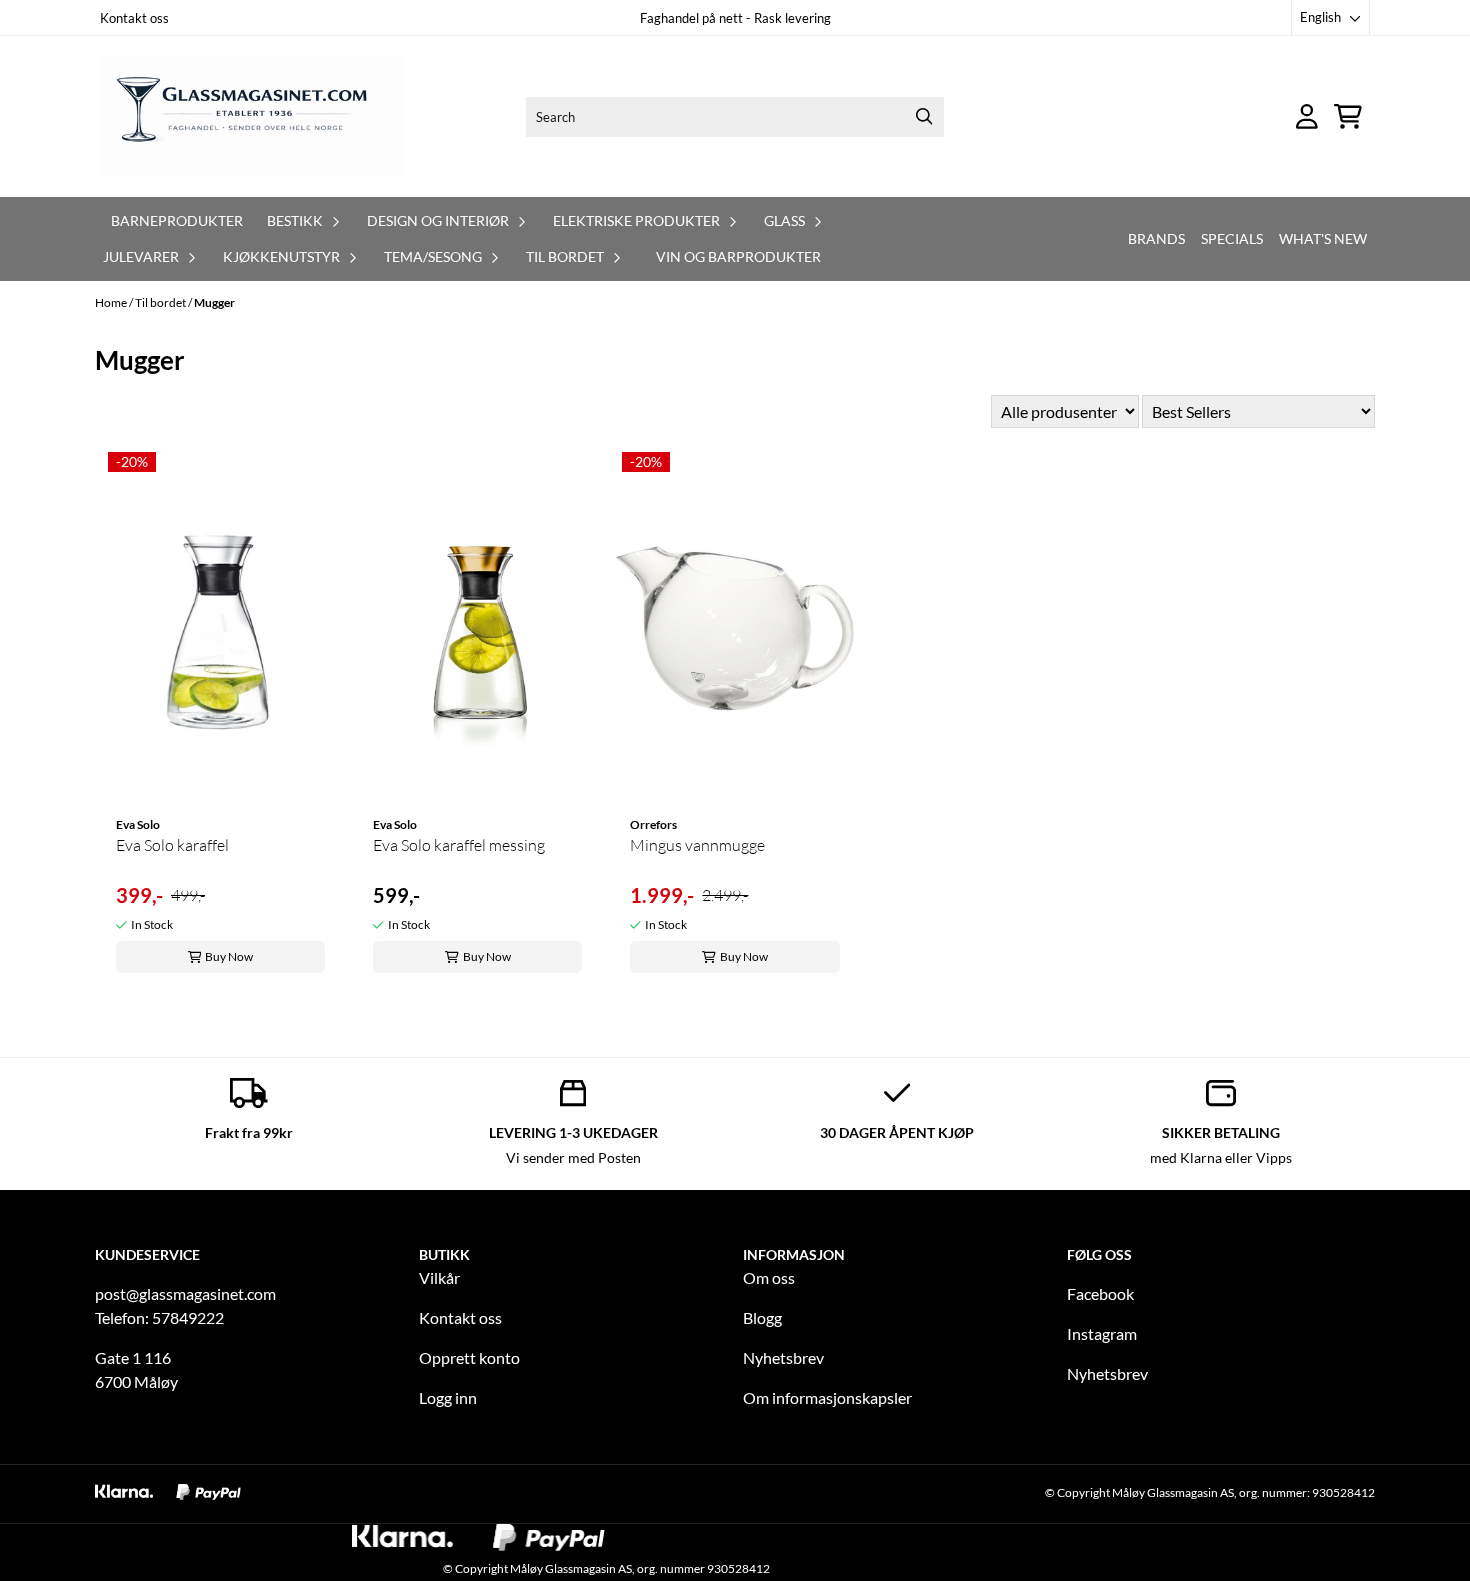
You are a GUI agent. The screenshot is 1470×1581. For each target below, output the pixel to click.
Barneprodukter (177, 220)
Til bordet (161, 302)
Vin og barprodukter (738, 256)
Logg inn (448, 1397)
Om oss (769, 1277)
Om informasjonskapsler (827, 1397)
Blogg (762, 1317)
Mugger (214, 302)
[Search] (924, 117)
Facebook (1100, 1293)
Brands (1156, 238)
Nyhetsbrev (783, 1357)
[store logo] (252, 116)
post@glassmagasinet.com (185, 1293)
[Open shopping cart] (1348, 116)
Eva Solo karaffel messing (459, 845)
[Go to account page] (1307, 116)
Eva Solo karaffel (172, 845)
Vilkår (439, 1277)
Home (112, 302)
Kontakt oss (134, 18)
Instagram (1102, 1333)
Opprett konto (469, 1357)
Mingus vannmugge (697, 845)
